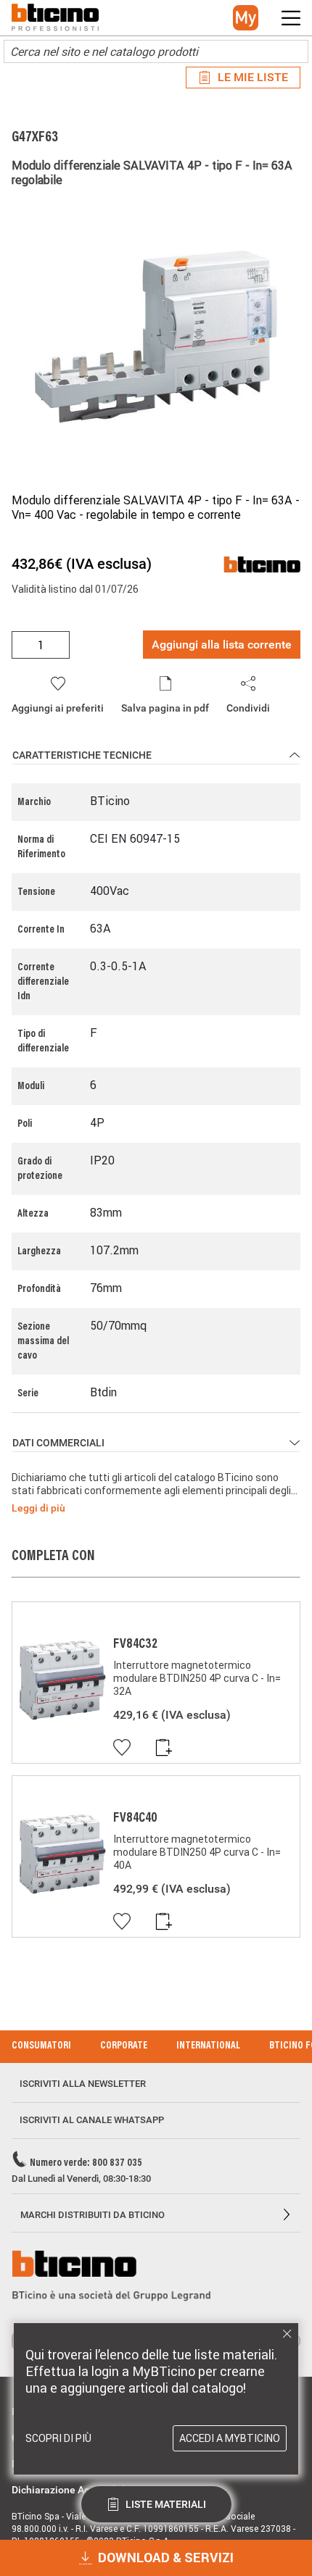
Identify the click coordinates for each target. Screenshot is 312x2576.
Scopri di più (58, 2438)
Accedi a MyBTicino (230, 2438)
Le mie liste (253, 77)
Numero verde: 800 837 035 (86, 2164)
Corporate (124, 2046)
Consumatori (41, 2046)
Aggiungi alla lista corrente (222, 645)
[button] (246, 18)
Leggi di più (38, 1508)
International (208, 2046)
